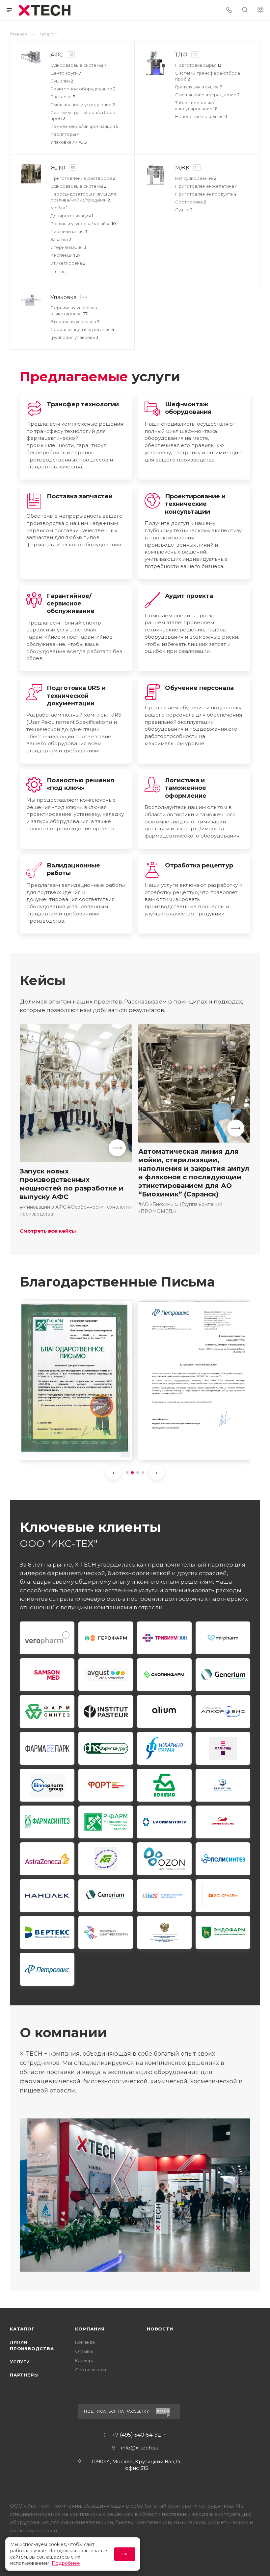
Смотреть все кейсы (48, 1231)
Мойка (59, 208)
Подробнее (66, 2563)
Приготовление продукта (206, 194)
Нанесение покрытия (201, 116)
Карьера (85, 2360)
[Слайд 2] (132, 1473)
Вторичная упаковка (75, 321)
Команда (85, 2342)
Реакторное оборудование (83, 89)
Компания (90, 2329)
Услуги (20, 2362)
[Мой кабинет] (260, 10)
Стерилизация (68, 247)
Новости (160, 2329)
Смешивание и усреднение (83, 105)
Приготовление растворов (83, 178)
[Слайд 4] (143, 1473)
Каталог (22, 2329)
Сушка (184, 210)
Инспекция (66, 255)
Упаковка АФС (69, 142)
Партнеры (24, 2375)
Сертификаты (91, 2370)
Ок (125, 2554)
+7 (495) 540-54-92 (137, 2435)
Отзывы (84, 2351)
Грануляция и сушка (199, 87)
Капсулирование (196, 178)
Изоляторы (65, 134)
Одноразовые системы (78, 65)
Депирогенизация (72, 216)
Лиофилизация (69, 231)
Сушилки (62, 81)
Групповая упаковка (74, 337)
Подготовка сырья (198, 65)
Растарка (63, 97)
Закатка (61, 239)
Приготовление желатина (206, 186)
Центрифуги (66, 73)
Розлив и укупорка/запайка (83, 224)
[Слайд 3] (138, 1473)
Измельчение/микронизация (84, 126)
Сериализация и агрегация (82, 329)
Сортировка (191, 202)
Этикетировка (68, 263)
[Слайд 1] (127, 1473)
